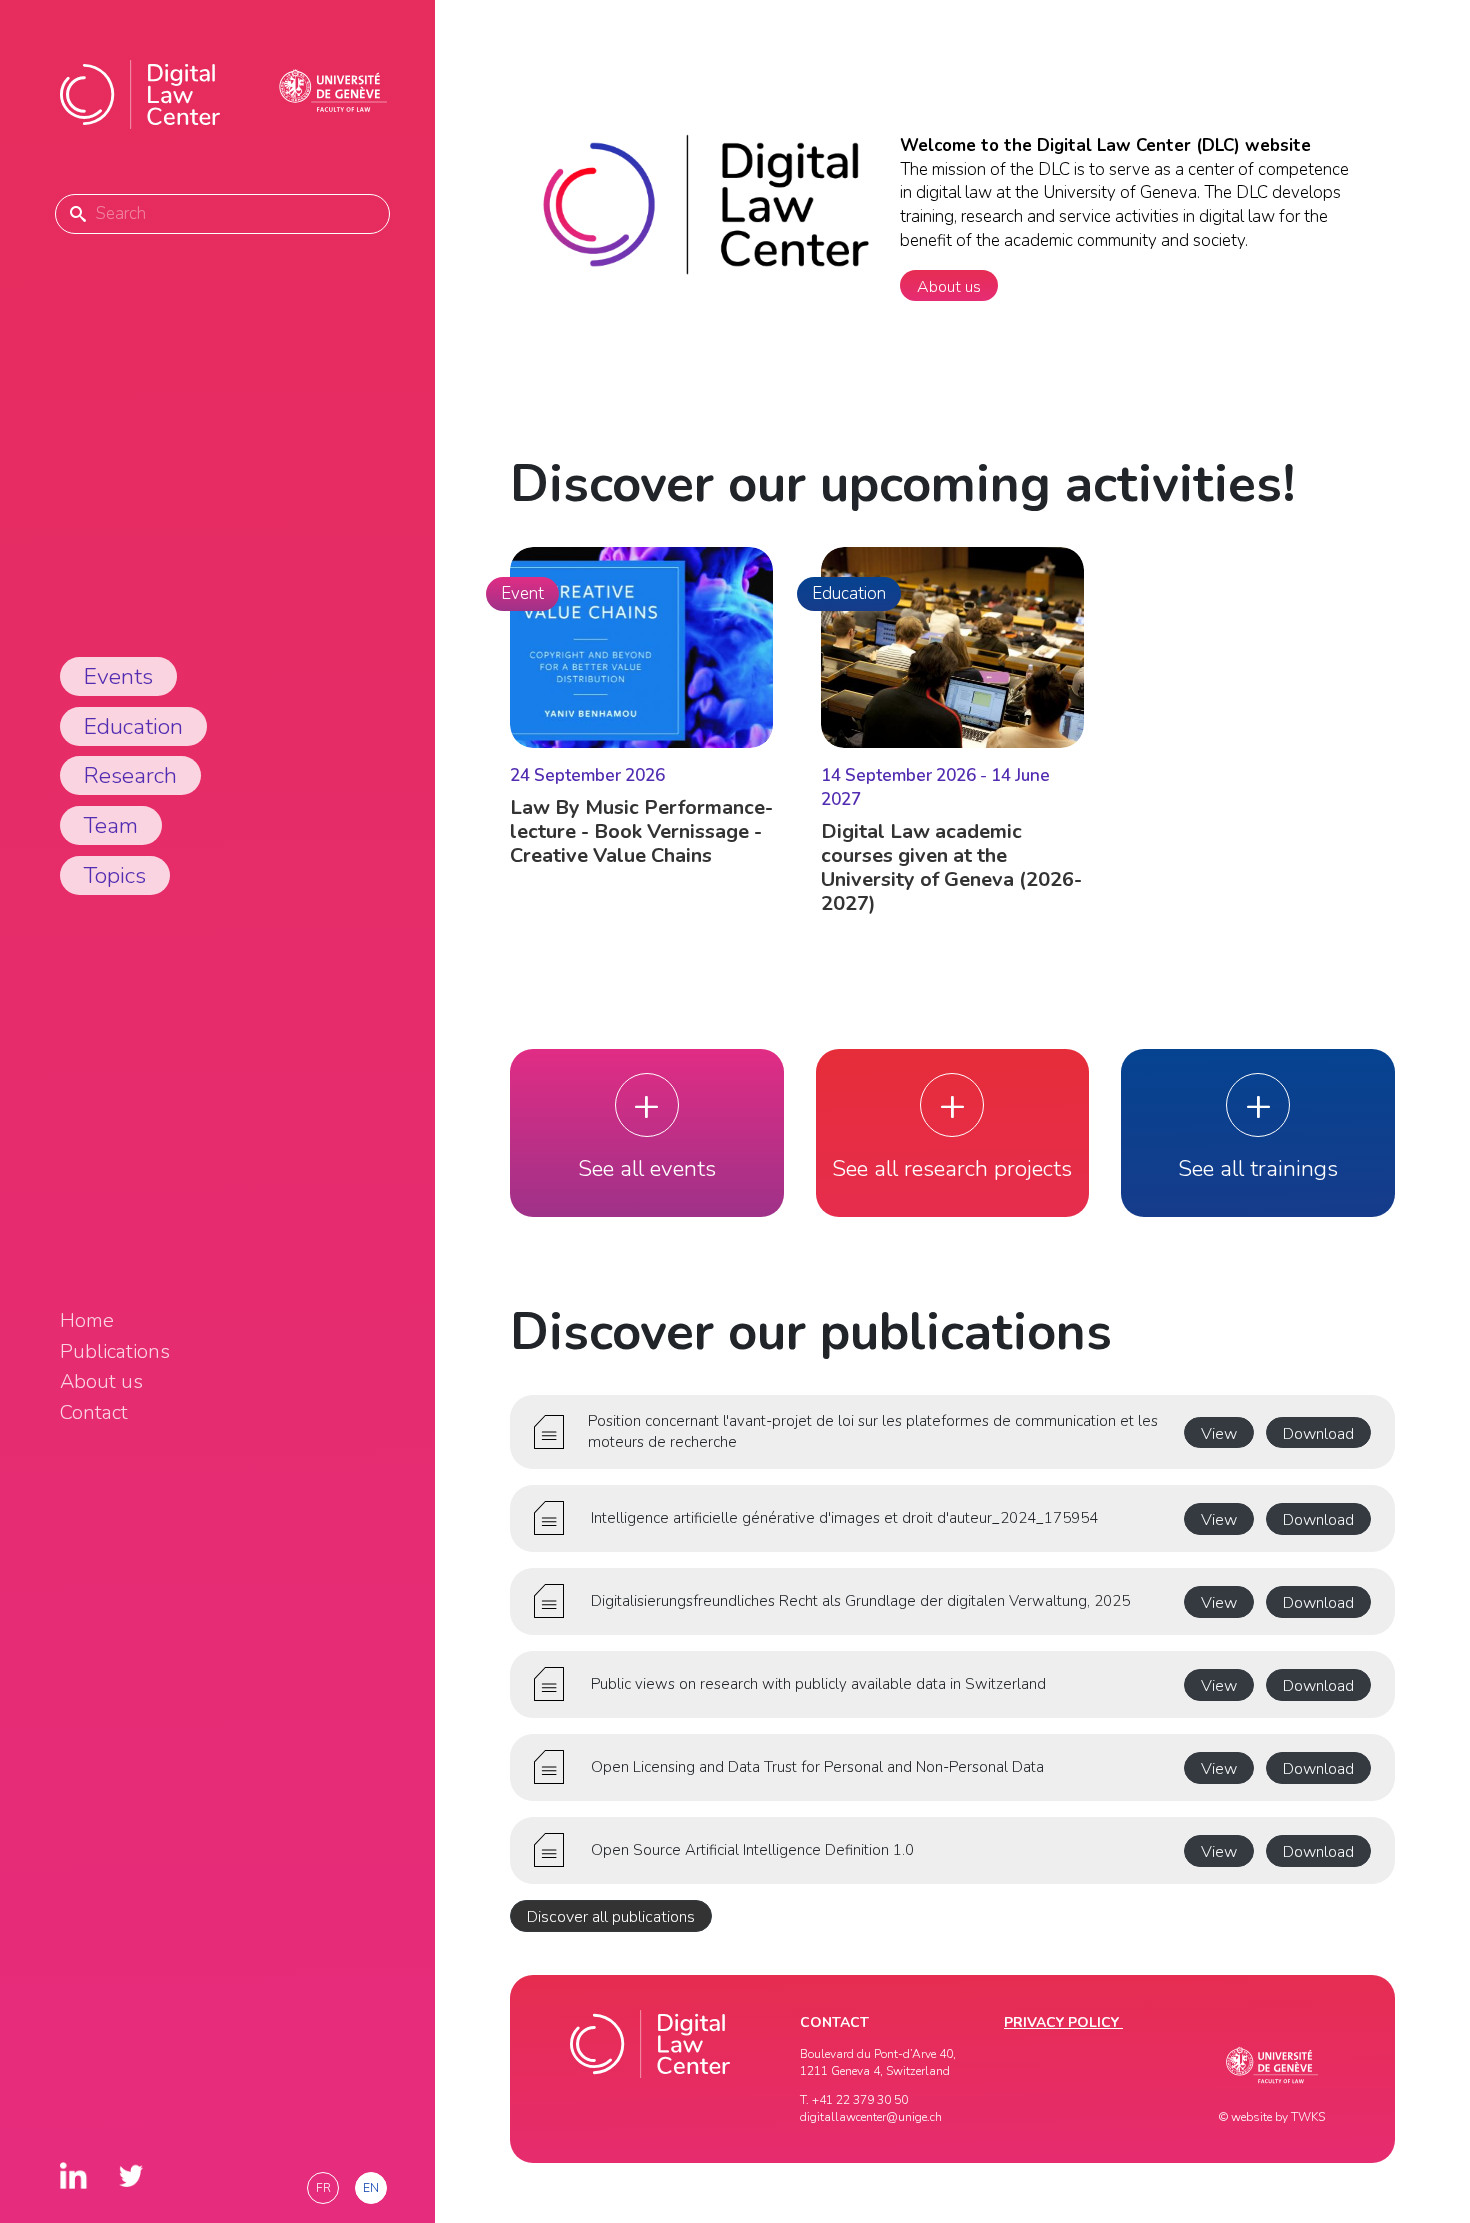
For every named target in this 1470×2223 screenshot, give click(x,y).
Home (87, 1321)
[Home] (140, 94)
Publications (115, 1352)
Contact (94, 1413)
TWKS (1308, 2117)
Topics (115, 875)
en (371, 2188)
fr (323, 2188)
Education (133, 726)
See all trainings (1258, 1168)
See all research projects (952, 1168)
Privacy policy (1063, 2022)
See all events (647, 1168)
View (1219, 1434)
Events (118, 676)
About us (101, 1382)
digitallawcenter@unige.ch (871, 2117)
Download (1318, 1434)
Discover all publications (611, 1917)
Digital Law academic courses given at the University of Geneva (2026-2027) (951, 867)
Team (111, 825)
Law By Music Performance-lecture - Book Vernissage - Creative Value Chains (641, 831)
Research (130, 775)
